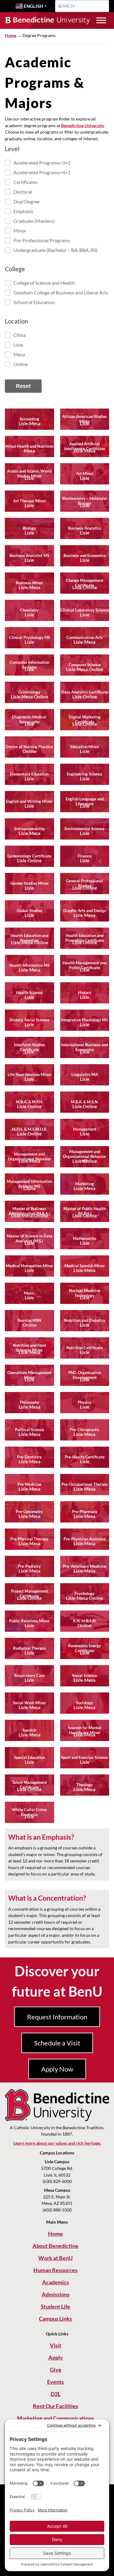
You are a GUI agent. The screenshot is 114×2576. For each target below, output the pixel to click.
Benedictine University (83, 126)
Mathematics (85, 1238)
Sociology (85, 1703)
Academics (56, 2282)
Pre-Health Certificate (85, 1457)
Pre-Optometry (29, 1512)
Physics (85, 1402)
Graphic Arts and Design (85, 911)
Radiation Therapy (29, 1648)
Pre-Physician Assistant (85, 1539)
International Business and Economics (85, 1047)
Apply (56, 2357)
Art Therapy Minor (29, 501)
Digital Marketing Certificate (85, 719)
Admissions (56, 2294)
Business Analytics (85, 528)
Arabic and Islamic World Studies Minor (29, 473)
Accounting (29, 419)
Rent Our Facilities (55, 2406)
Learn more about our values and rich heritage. (57, 2143)
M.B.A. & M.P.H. (29, 1102)
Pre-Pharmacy (85, 1512)
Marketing (85, 1184)
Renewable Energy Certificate (85, 1648)
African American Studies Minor (85, 419)
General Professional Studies (85, 883)
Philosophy (29, 1402)
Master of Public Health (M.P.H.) (85, 1211)
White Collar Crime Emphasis (29, 1812)
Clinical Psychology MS (29, 637)
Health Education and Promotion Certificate (85, 938)
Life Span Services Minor (29, 1074)
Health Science (29, 993)
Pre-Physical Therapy (29, 1539)
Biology (29, 528)
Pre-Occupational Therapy (85, 1484)
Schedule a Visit (57, 2043)
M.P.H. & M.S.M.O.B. (29, 1129)
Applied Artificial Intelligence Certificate (85, 446)
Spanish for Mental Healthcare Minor (85, 1730)
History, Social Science (29, 1020)
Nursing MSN (29, 1320)
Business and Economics (85, 555)
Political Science (29, 1430)
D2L (56, 2394)
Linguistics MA (85, 1074)
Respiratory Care (29, 1675)
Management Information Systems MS (29, 1184)
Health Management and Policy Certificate (85, 965)
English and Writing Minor (29, 801)
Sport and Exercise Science (85, 1757)
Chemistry (29, 610)
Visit (56, 2345)
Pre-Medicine (29, 1484)
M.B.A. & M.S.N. (85, 1102)
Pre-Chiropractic (85, 1430)
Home (11, 35)
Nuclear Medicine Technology (85, 1293)
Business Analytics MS (29, 555)
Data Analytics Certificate (85, 692)
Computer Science (85, 665)
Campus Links (55, 2319)
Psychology (85, 1593)
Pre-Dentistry (29, 1457)
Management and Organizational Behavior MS (85, 1156)
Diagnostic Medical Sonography (29, 719)
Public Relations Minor (29, 1621)
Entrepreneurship (29, 829)
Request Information (57, 2017)
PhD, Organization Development (85, 1375)
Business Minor (29, 583)
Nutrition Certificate (85, 1348)
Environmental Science (85, 829)
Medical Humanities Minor (29, 1266)
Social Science (85, 1675)
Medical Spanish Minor (85, 1266)
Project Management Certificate (29, 1593)
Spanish (29, 1730)
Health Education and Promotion (29, 938)
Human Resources (55, 2270)
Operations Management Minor (29, 1375)
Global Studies (29, 911)
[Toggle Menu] (101, 20)
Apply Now (57, 2069)
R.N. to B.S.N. (85, 1621)
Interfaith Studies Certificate (29, 1047)
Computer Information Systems (29, 665)
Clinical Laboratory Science (85, 610)
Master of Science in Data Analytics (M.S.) (29, 1238)
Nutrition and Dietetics (85, 1320)
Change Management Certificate (85, 583)
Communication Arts (85, 637)
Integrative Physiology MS (85, 1020)
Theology (85, 1785)
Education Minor (85, 747)
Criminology (29, 692)
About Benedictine (55, 2246)
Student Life (55, 2306)
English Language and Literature (85, 801)
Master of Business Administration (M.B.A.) (29, 1211)
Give (56, 2370)
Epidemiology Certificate (29, 856)
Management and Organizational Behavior (29, 1156)
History (85, 993)
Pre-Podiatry (29, 1566)
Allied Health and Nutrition (29, 446)
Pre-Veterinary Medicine (85, 1566)
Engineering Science (85, 774)
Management (85, 1129)
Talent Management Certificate (29, 1785)
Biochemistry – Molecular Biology (85, 501)
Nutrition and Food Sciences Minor (29, 1348)
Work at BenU (55, 2258)
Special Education (29, 1757)
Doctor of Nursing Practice (29, 747)
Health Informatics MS (29, 965)
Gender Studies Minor (29, 883)
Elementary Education (29, 774)
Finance (85, 856)
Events (55, 2382)
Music (29, 1293)
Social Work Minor (29, 1703)
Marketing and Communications (55, 2418)
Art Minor (85, 473)
